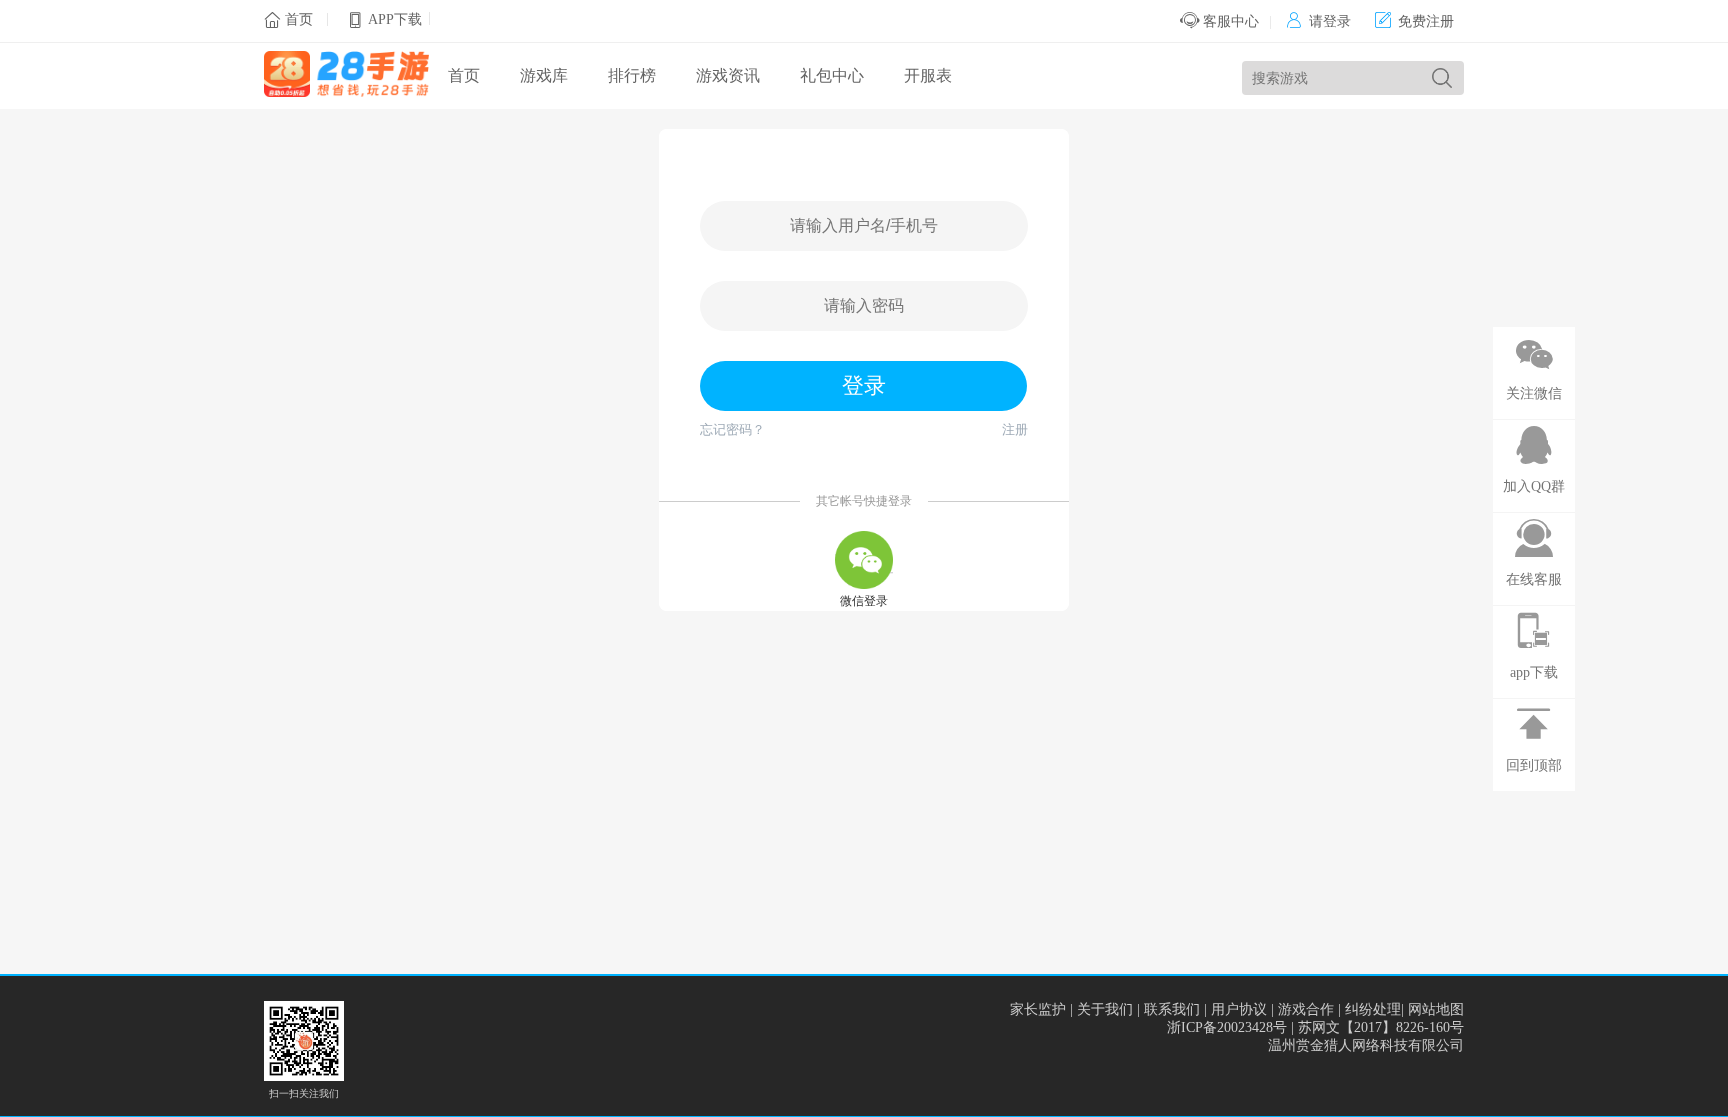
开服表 (928, 75)
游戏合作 (1306, 1009)
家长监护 (1038, 1009)
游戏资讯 (728, 75)
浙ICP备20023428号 (1227, 1027)
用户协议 (1239, 1009)
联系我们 (1172, 1009)
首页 (299, 19)
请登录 (1318, 21)
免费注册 (1414, 21)
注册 (1015, 429)
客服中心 (1229, 21)
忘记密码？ (732, 429)
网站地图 (1436, 1009)
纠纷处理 (1373, 1009)
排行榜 (632, 75)
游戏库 (544, 75)
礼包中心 (832, 75)
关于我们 (1105, 1009)
